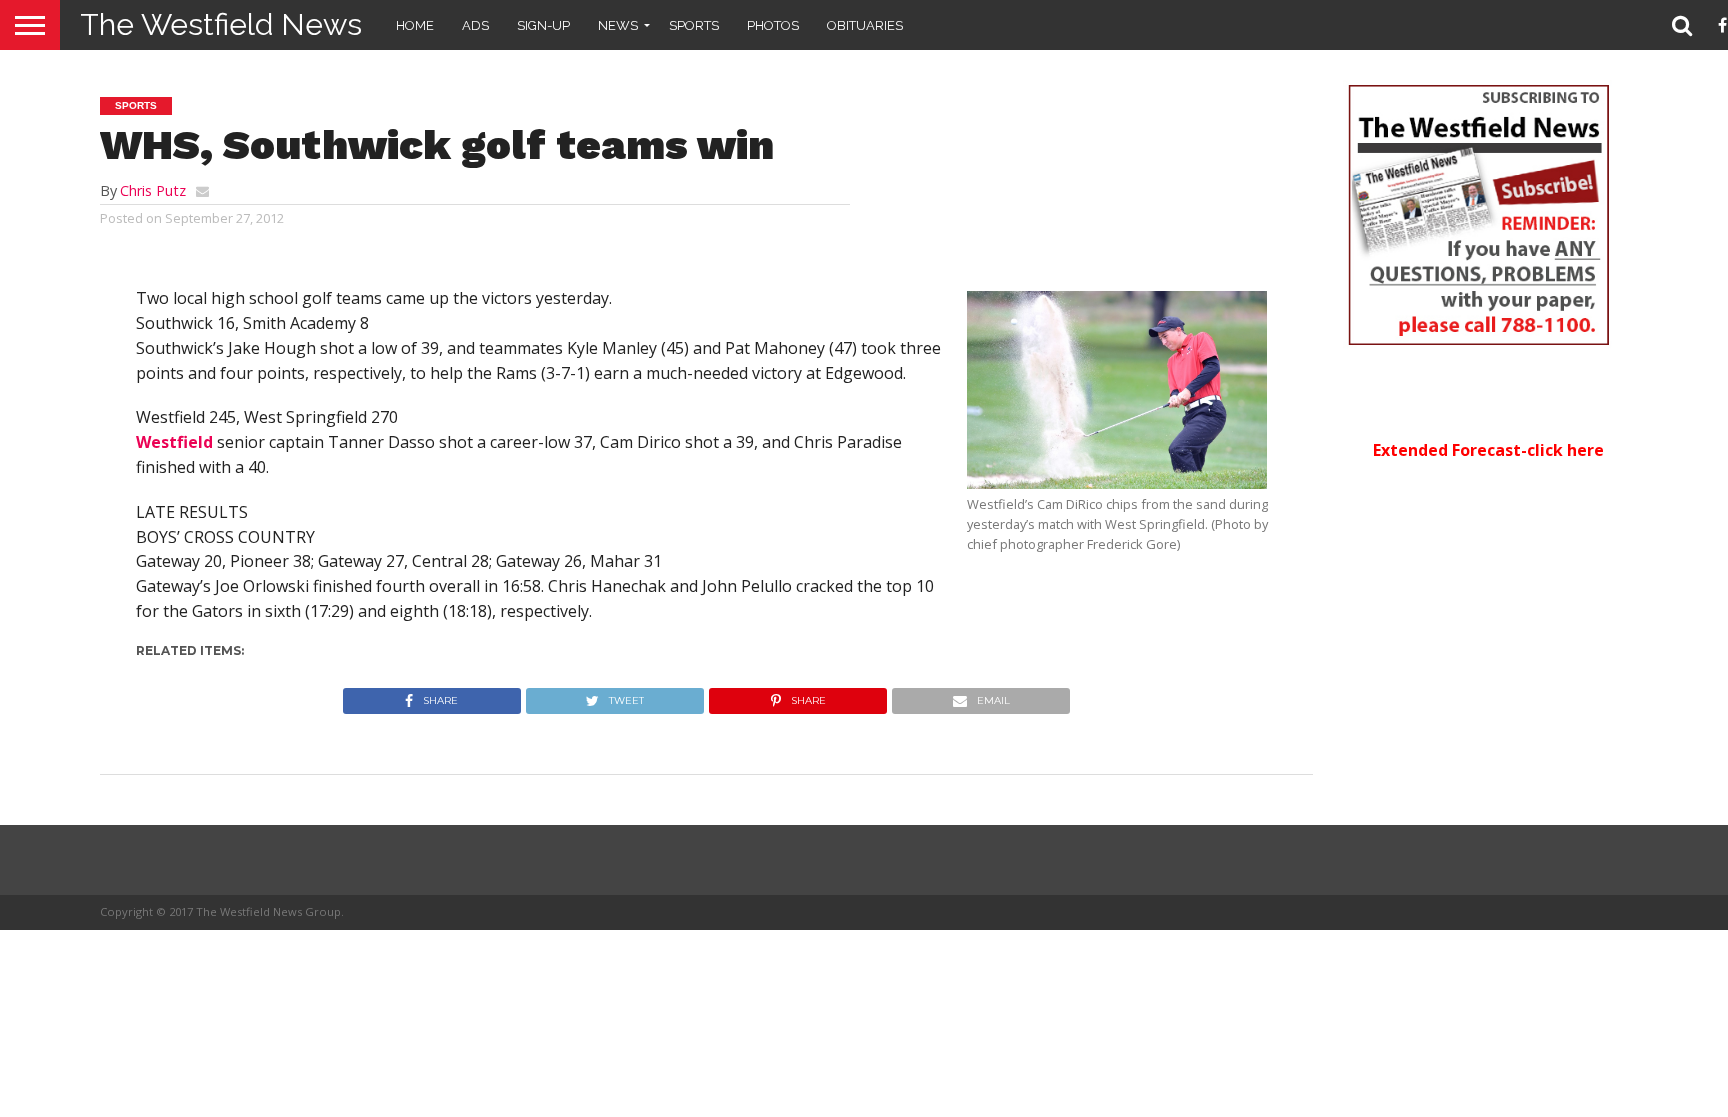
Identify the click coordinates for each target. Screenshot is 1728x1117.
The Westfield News (221, 24)
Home (415, 25)
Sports (694, 25)
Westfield (174, 442)
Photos (773, 25)
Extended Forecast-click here (1488, 450)
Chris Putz (153, 190)
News (618, 25)
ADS (475, 25)
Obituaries (865, 25)
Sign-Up (543, 25)
